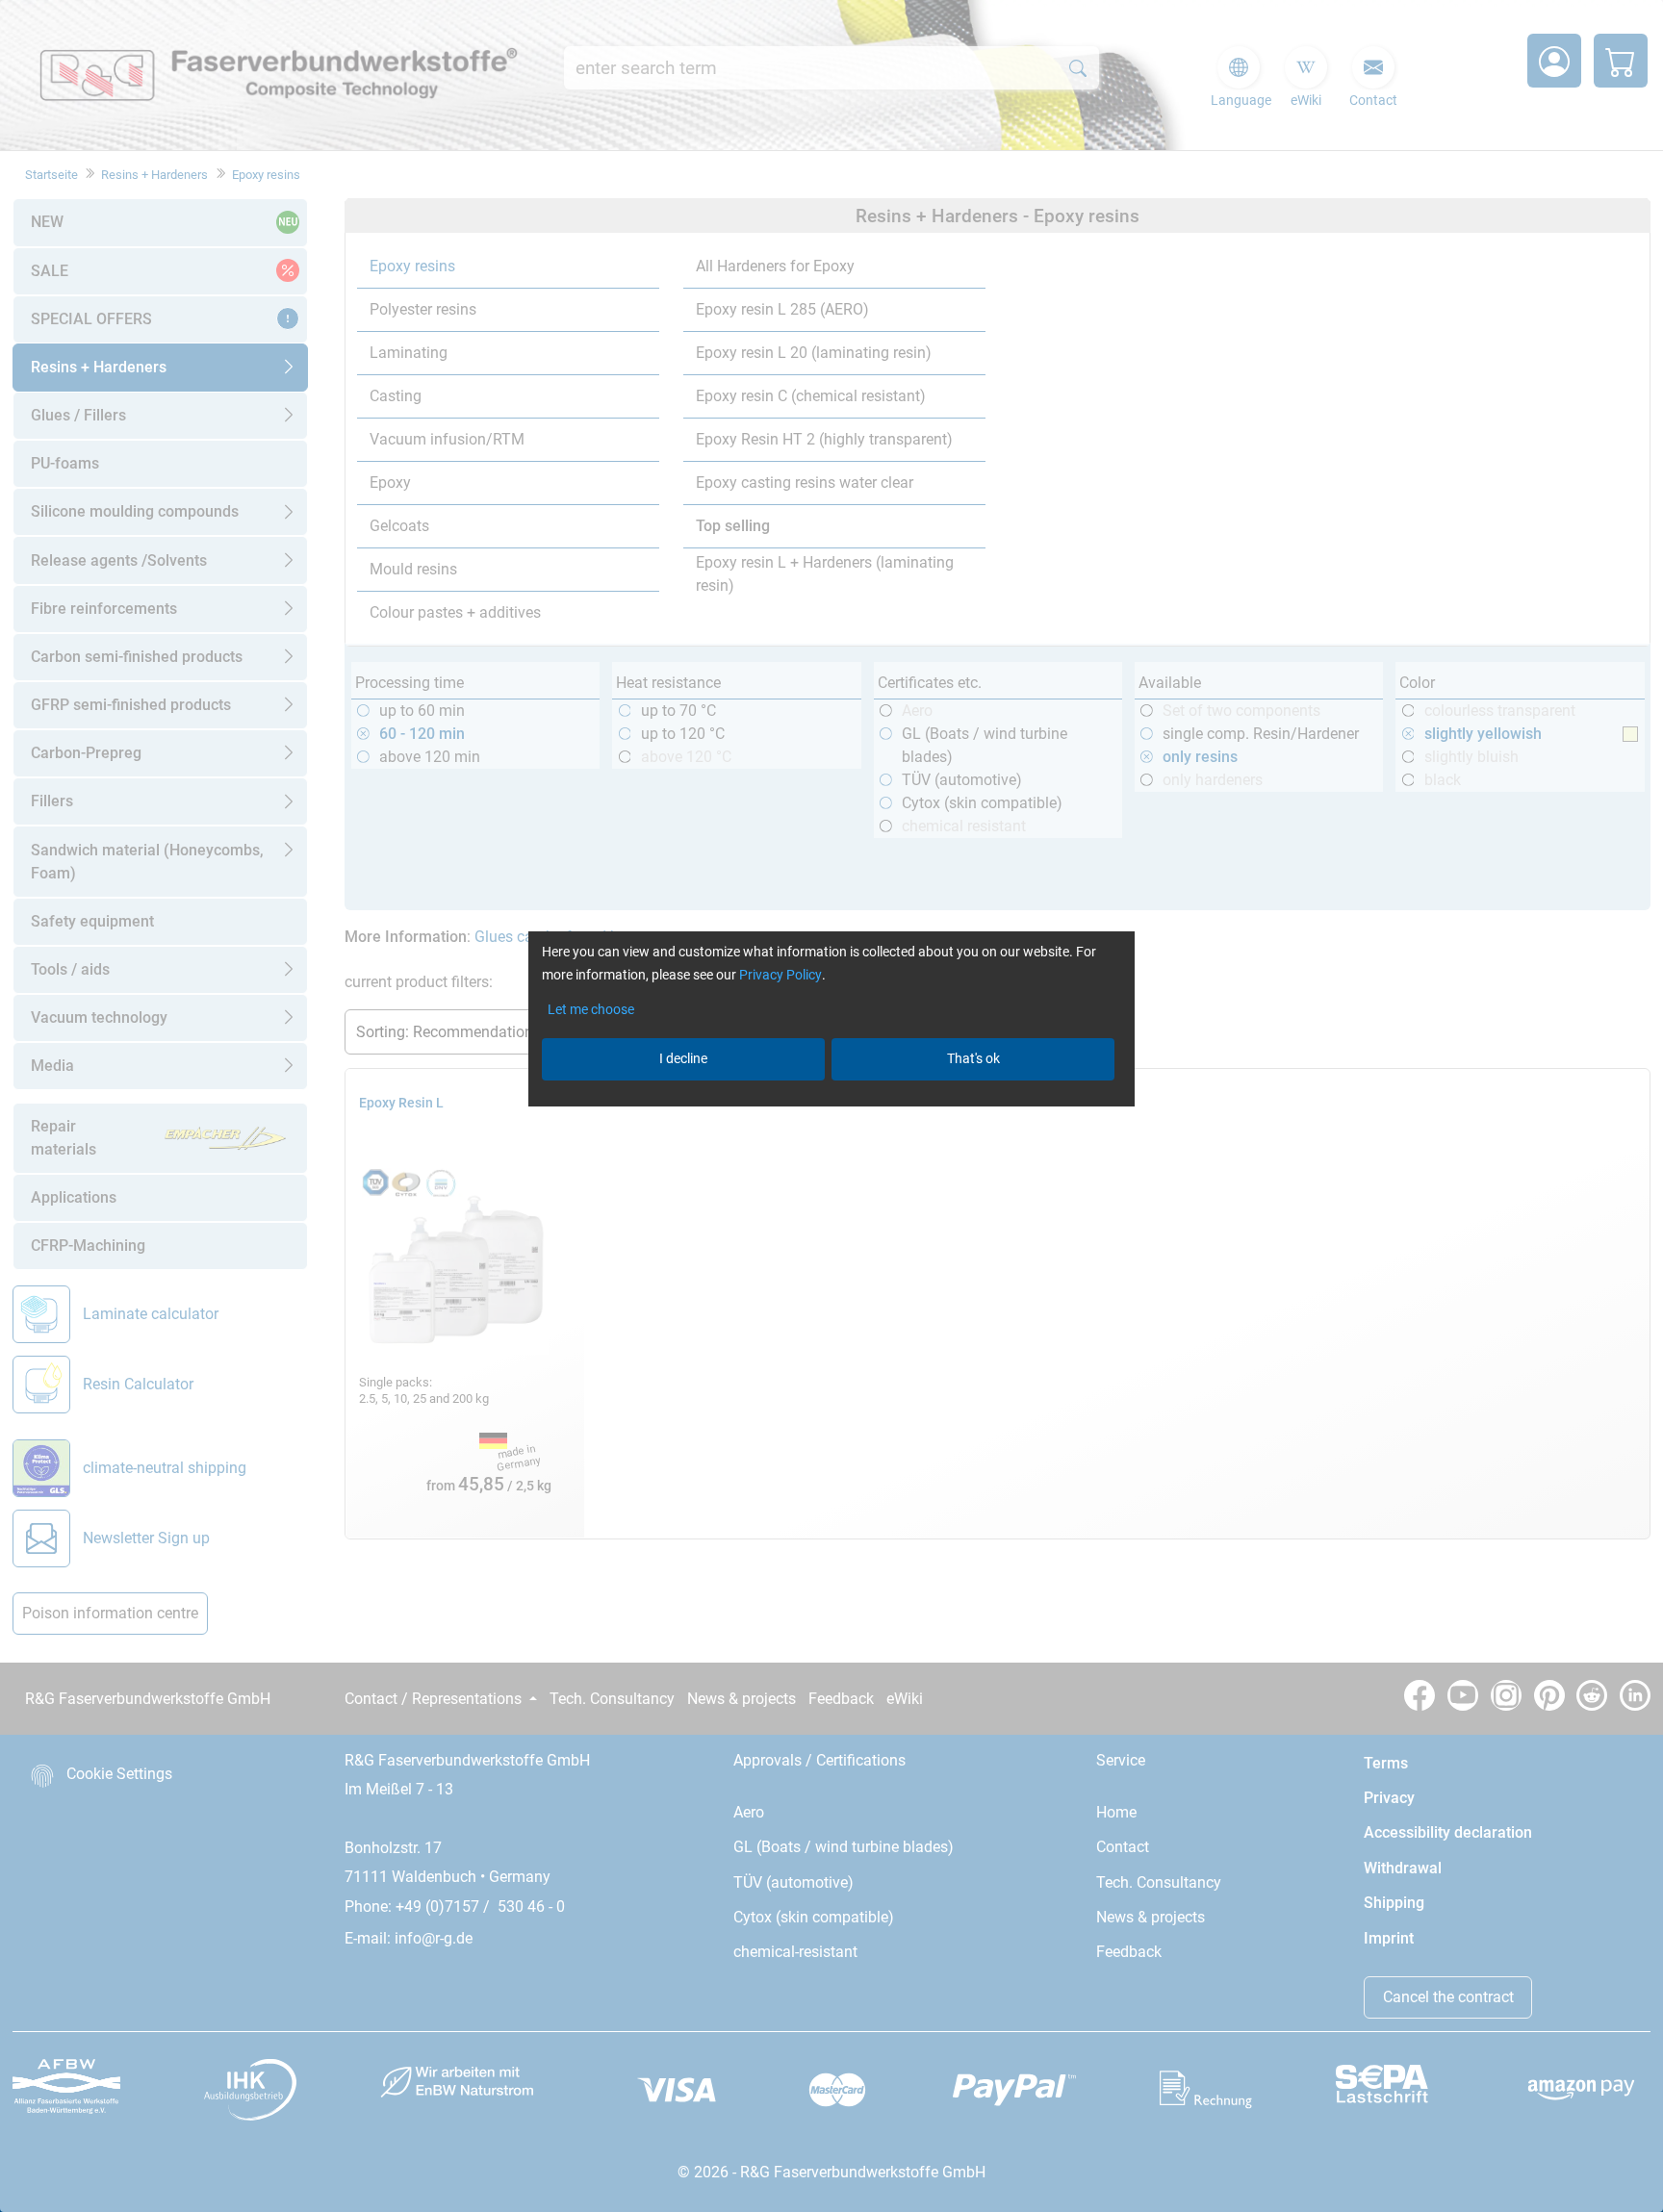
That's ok (973, 1058)
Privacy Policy (780, 975)
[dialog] (831, 1106)
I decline (683, 1058)
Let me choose (591, 1009)
